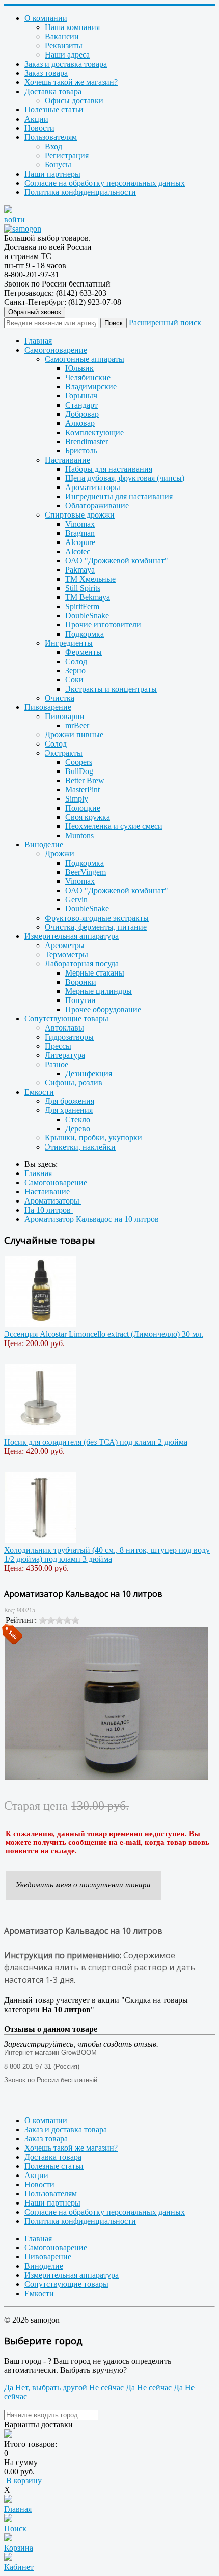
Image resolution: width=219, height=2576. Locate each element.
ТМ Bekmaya (88, 597)
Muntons (79, 835)
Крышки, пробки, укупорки (93, 1138)
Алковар (80, 423)
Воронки (81, 982)
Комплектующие (94, 432)
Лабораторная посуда (82, 964)
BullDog (79, 771)
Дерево (78, 1128)
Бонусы (58, 165)
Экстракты (64, 753)
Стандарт (81, 405)
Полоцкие (83, 808)
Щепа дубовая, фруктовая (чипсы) (125, 478)
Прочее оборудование (103, 1009)
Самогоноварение (56, 350)
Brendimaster (87, 441)
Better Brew (85, 780)
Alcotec (78, 551)
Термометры (66, 954)
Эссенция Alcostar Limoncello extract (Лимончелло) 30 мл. (104, 1334)
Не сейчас (106, 2387)
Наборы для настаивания (109, 469)
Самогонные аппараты (85, 359)
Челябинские (88, 377)
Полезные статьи (54, 110)
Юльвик (79, 368)
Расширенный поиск (165, 322)
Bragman (80, 533)
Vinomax (80, 524)
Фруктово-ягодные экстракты (97, 918)
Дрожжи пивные (74, 735)
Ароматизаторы (93, 487)
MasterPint (83, 790)
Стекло (78, 1119)
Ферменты (84, 652)
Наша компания (72, 27)
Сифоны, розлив (74, 1083)
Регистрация (67, 155)
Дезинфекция (89, 1074)
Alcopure (80, 542)
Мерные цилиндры (99, 991)
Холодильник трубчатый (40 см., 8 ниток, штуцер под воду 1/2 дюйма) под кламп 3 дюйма (107, 1554)
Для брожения (70, 1101)
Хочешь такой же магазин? (71, 82)
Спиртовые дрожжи (80, 515)
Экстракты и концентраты (111, 689)
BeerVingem (86, 872)
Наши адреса (67, 55)
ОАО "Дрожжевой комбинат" (117, 561)
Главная (38, 341)
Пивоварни (65, 716)
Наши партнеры (52, 174)
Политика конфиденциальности (80, 192)
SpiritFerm (82, 606)
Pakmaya (80, 570)
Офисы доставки (74, 101)
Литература (65, 1055)
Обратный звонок (35, 312)
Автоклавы (64, 1028)
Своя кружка (88, 817)
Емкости (39, 1092)
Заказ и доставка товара (66, 64)
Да (9, 2387)
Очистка (60, 698)
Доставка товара (53, 91)
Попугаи (80, 1000)
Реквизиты (64, 46)
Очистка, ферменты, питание (96, 927)
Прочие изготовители (103, 625)
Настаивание (67, 460)
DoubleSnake (87, 616)
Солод (76, 661)
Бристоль (81, 451)
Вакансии (62, 36)
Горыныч (81, 396)
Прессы (58, 1046)
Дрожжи (60, 854)
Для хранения (69, 1110)
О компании (46, 18)
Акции (36, 119)
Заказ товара (46, 73)
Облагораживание (97, 506)
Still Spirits (83, 588)
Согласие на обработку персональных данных (105, 183)
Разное (57, 1064)
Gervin (76, 899)
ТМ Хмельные (90, 579)
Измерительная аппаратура (72, 936)
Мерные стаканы (95, 973)
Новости (39, 128)
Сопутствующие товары (66, 1019)
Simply (77, 799)
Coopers (79, 762)
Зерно (75, 670)
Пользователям (51, 137)
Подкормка (85, 634)
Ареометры (65, 945)
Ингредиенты (69, 643)
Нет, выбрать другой (51, 2387)
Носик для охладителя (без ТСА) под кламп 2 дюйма (96, 1442)
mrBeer (77, 725)
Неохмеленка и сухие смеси (114, 826)
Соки (74, 680)
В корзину (23, 2481)
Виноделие (44, 845)
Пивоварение (48, 707)
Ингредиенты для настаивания (119, 496)
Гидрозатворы (69, 1037)
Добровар (82, 414)
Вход (53, 146)
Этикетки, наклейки (80, 1147)
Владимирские (91, 387)
